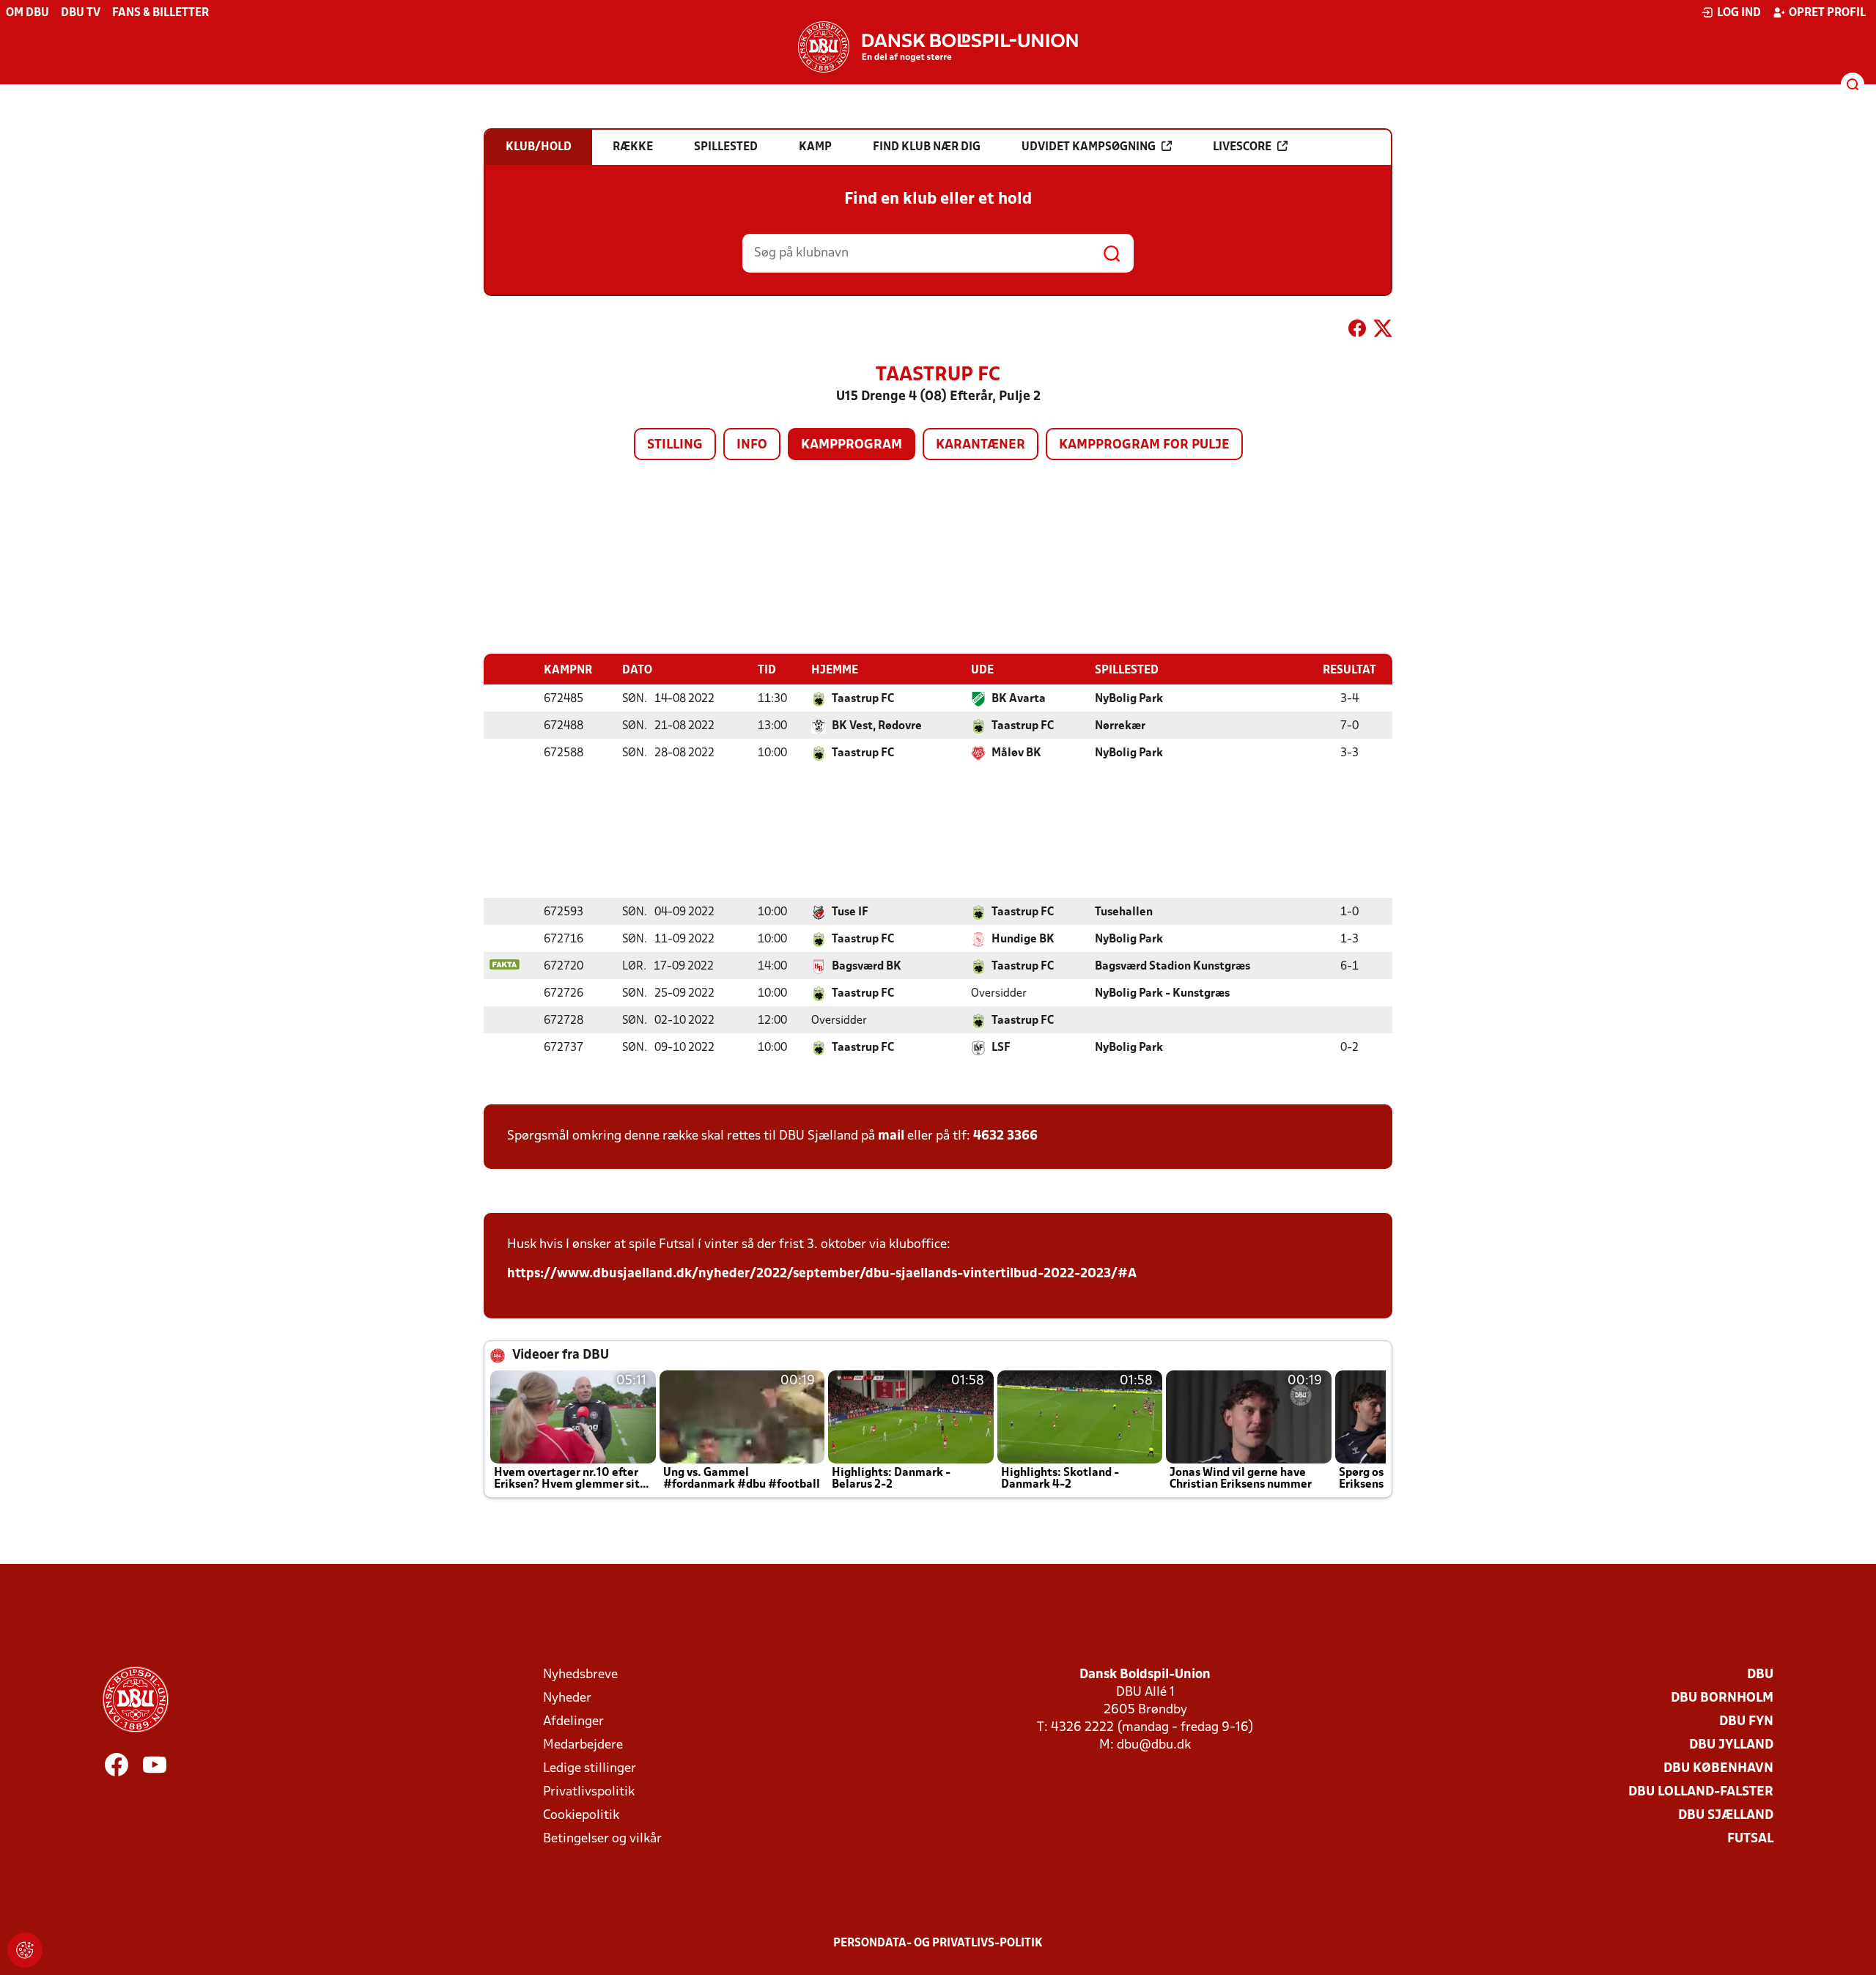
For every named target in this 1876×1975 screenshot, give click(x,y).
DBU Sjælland (1726, 1816)
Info (752, 445)
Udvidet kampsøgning (1089, 147)
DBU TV (81, 13)
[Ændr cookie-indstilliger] (25, 1950)
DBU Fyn (1746, 1722)
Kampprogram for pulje (1144, 445)
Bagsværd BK (867, 967)
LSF (1001, 1048)
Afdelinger (573, 1722)
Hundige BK (1023, 939)
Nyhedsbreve (580, 1675)
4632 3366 (1005, 1136)
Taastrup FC (863, 699)
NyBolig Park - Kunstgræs (1162, 994)
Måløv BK (1016, 753)
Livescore (1242, 147)
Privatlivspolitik (589, 1792)
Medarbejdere (583, 1745)
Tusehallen (1124, 912)
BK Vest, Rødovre (877, 726)
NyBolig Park (1129, 699)
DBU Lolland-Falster (1701, 1792)
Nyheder (567, 1698)
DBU (1760, 1675)
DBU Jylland (1731, 1745)
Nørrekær (1120, 726)
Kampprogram (852, 445)
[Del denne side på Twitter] (1383, 331)
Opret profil (1827, 13)
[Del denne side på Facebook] (1357, 331)
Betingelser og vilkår (602, 1839)
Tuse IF (850, 912)
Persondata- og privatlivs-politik (938, 1943)
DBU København (1718, 1769)
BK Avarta (1019, 699)
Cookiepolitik (581, 1816)
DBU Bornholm (1722, 1698)
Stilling (675, 445)
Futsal (1750, 1839)
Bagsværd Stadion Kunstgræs (1172, 967)
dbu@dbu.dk (1154, 1745)
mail (891, 1136)
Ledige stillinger (590, 1769)
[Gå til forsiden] (938, 47)
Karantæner (981, 445)
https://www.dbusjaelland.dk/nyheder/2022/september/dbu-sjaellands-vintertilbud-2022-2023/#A (822, 1274)
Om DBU (27, 13)
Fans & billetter (160, 13)
